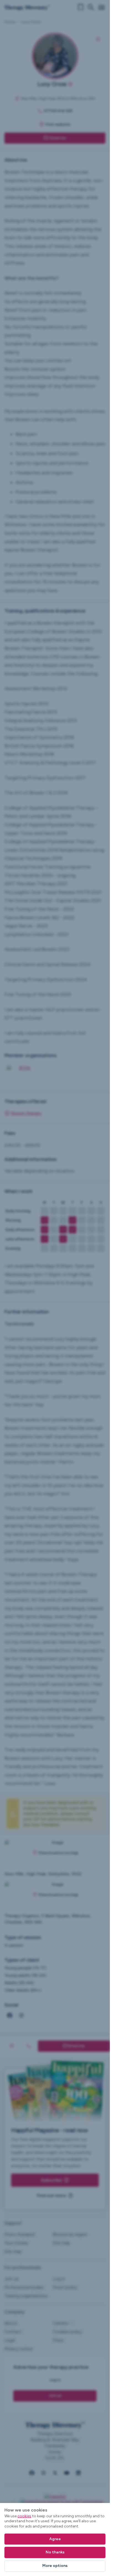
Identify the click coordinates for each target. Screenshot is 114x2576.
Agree (55, 2539)
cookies (24, 2516)
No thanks (55, 2552)
